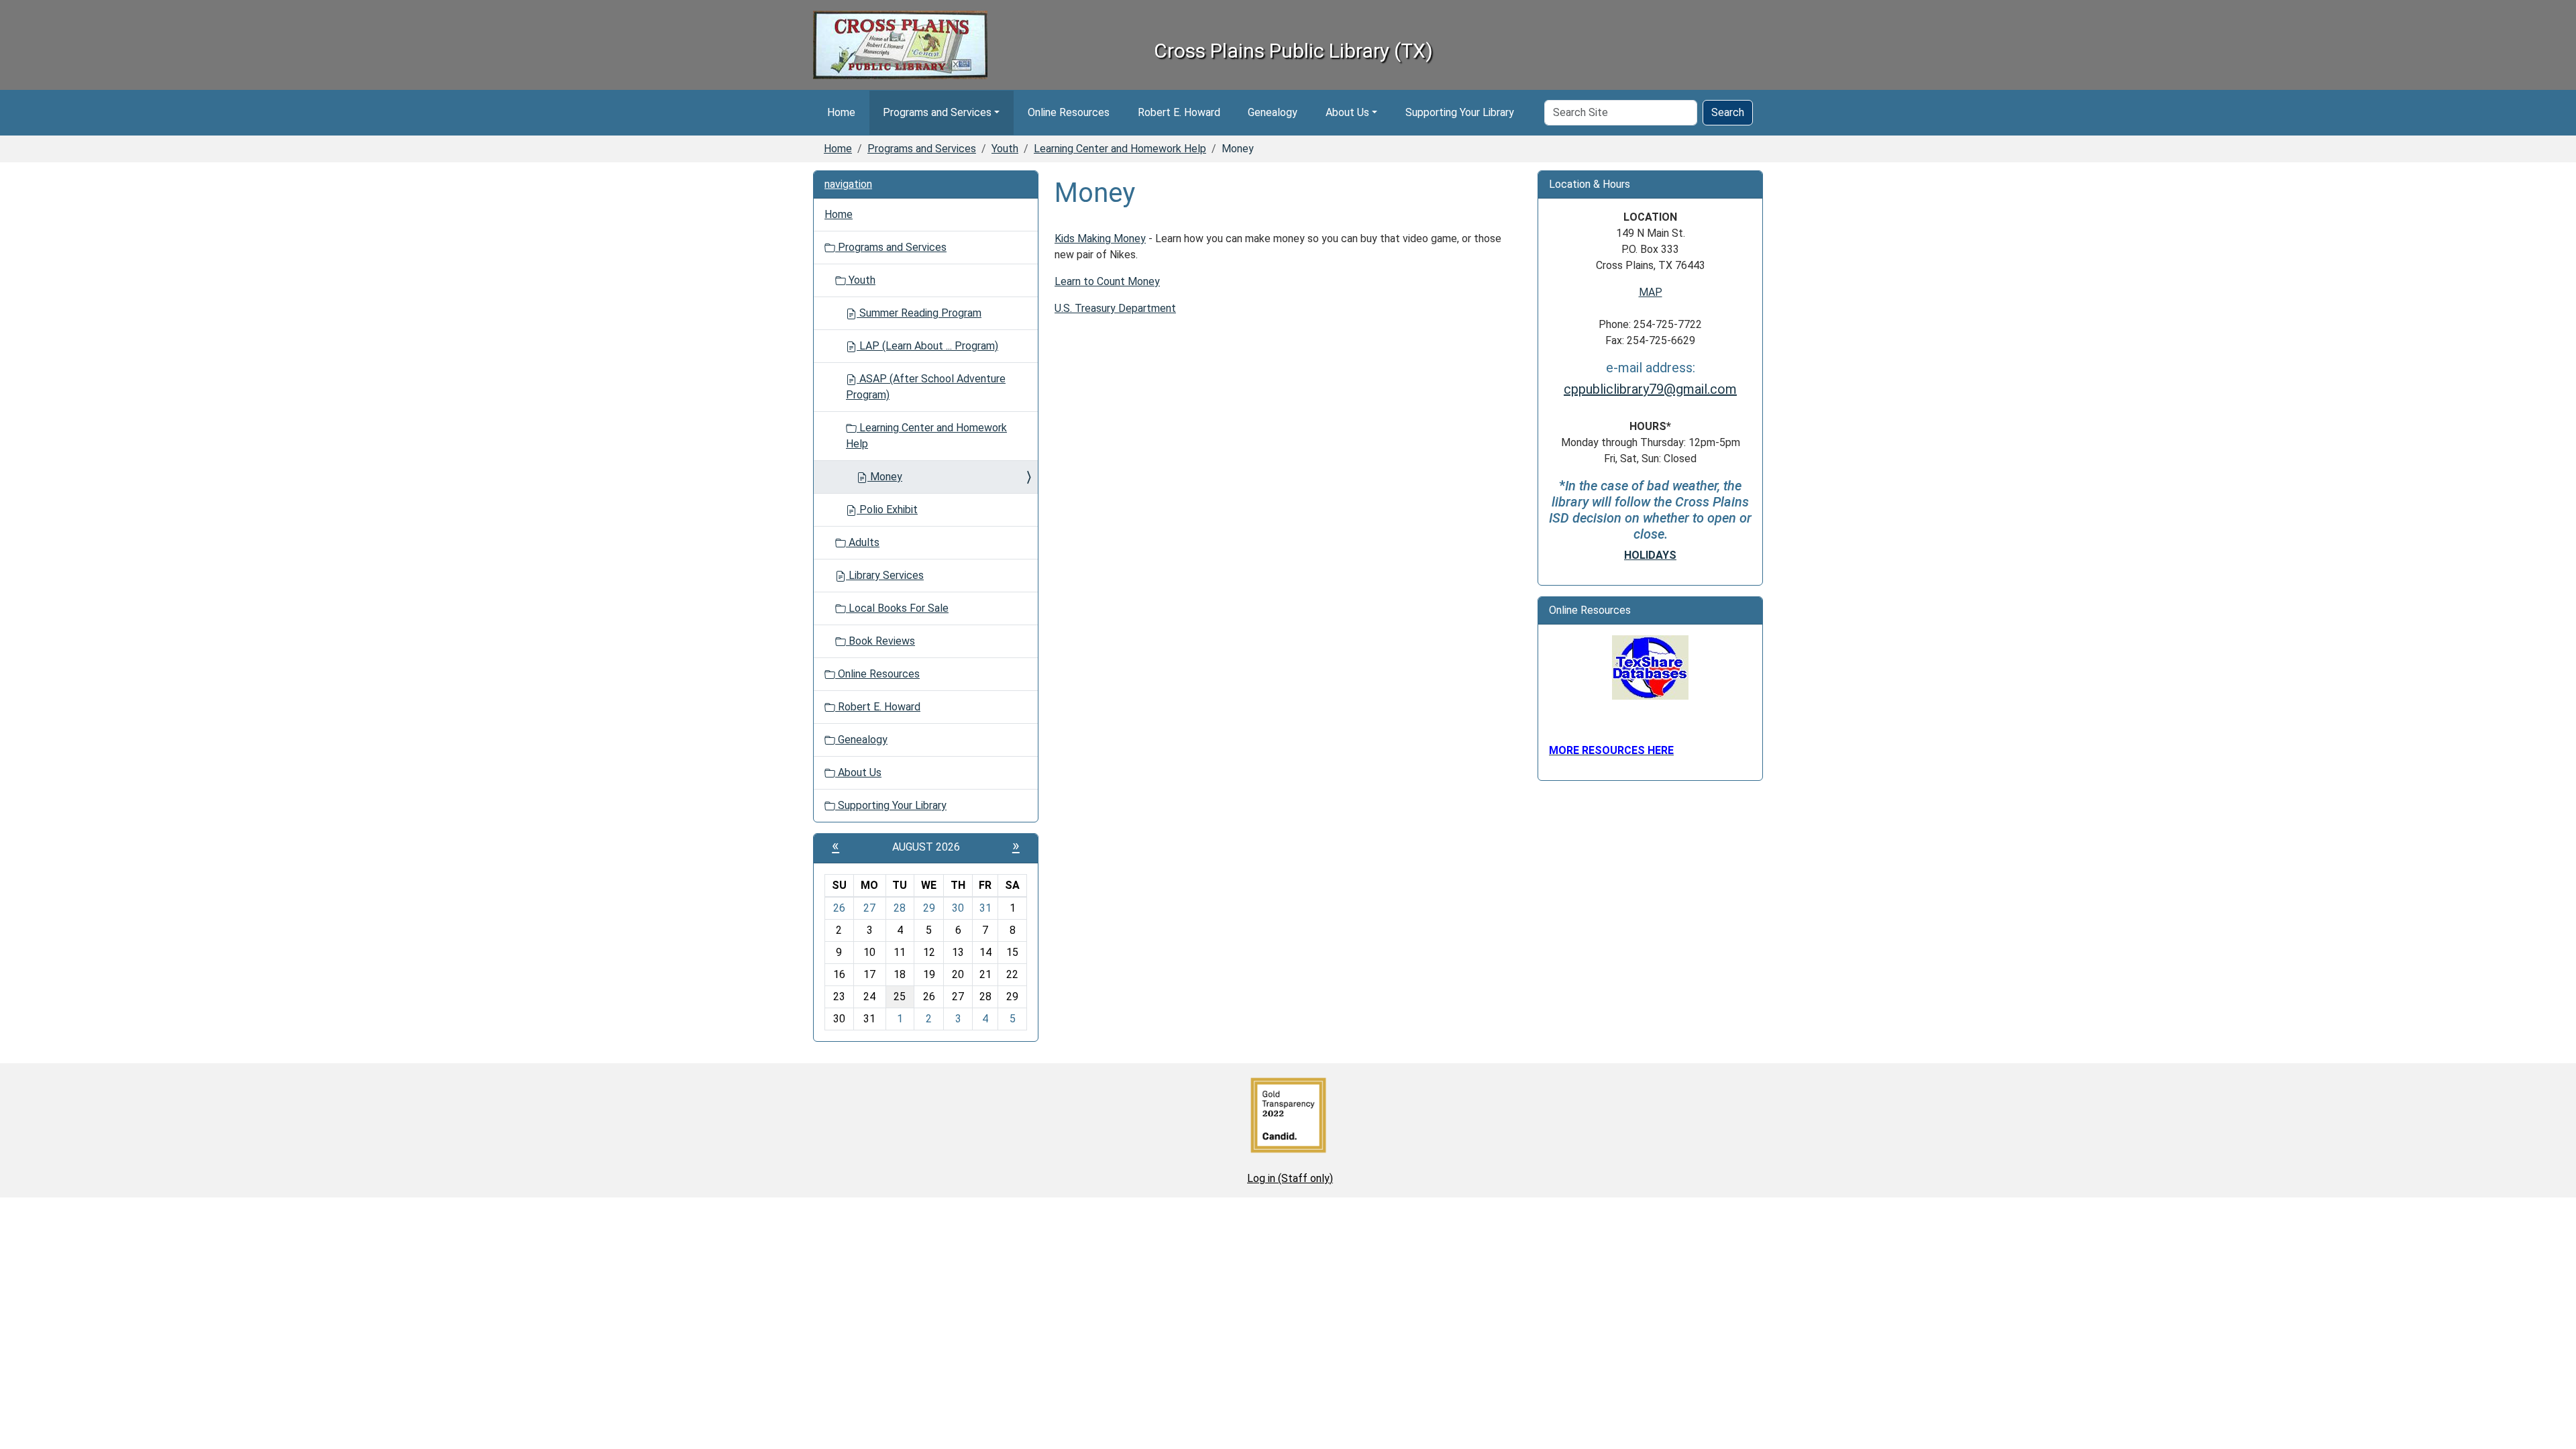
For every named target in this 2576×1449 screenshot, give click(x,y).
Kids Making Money (1100, 238)
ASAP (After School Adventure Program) (926, 387)
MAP (1651, 292)
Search (1728, 112)
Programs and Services (937, 112)
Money (885, 477)
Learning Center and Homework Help (1120, 149)
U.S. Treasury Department (1115, 308)
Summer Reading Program (919, 313)
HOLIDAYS (1650, 555)
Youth (1005, 149)
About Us (1347, 112)
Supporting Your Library (1460, 112)
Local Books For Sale (897, 608)
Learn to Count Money (1107, 281)
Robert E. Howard (1179, 112)
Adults (863, 542)
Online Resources (1069, 112)
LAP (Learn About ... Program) (927, 346)
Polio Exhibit (887, 509)
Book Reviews (880, 641)
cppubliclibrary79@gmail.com (1650, 389)
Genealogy (1273, 112)
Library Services (885, 575)
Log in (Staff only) (1290, 1178)
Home (841, 112)
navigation (848, 184)
